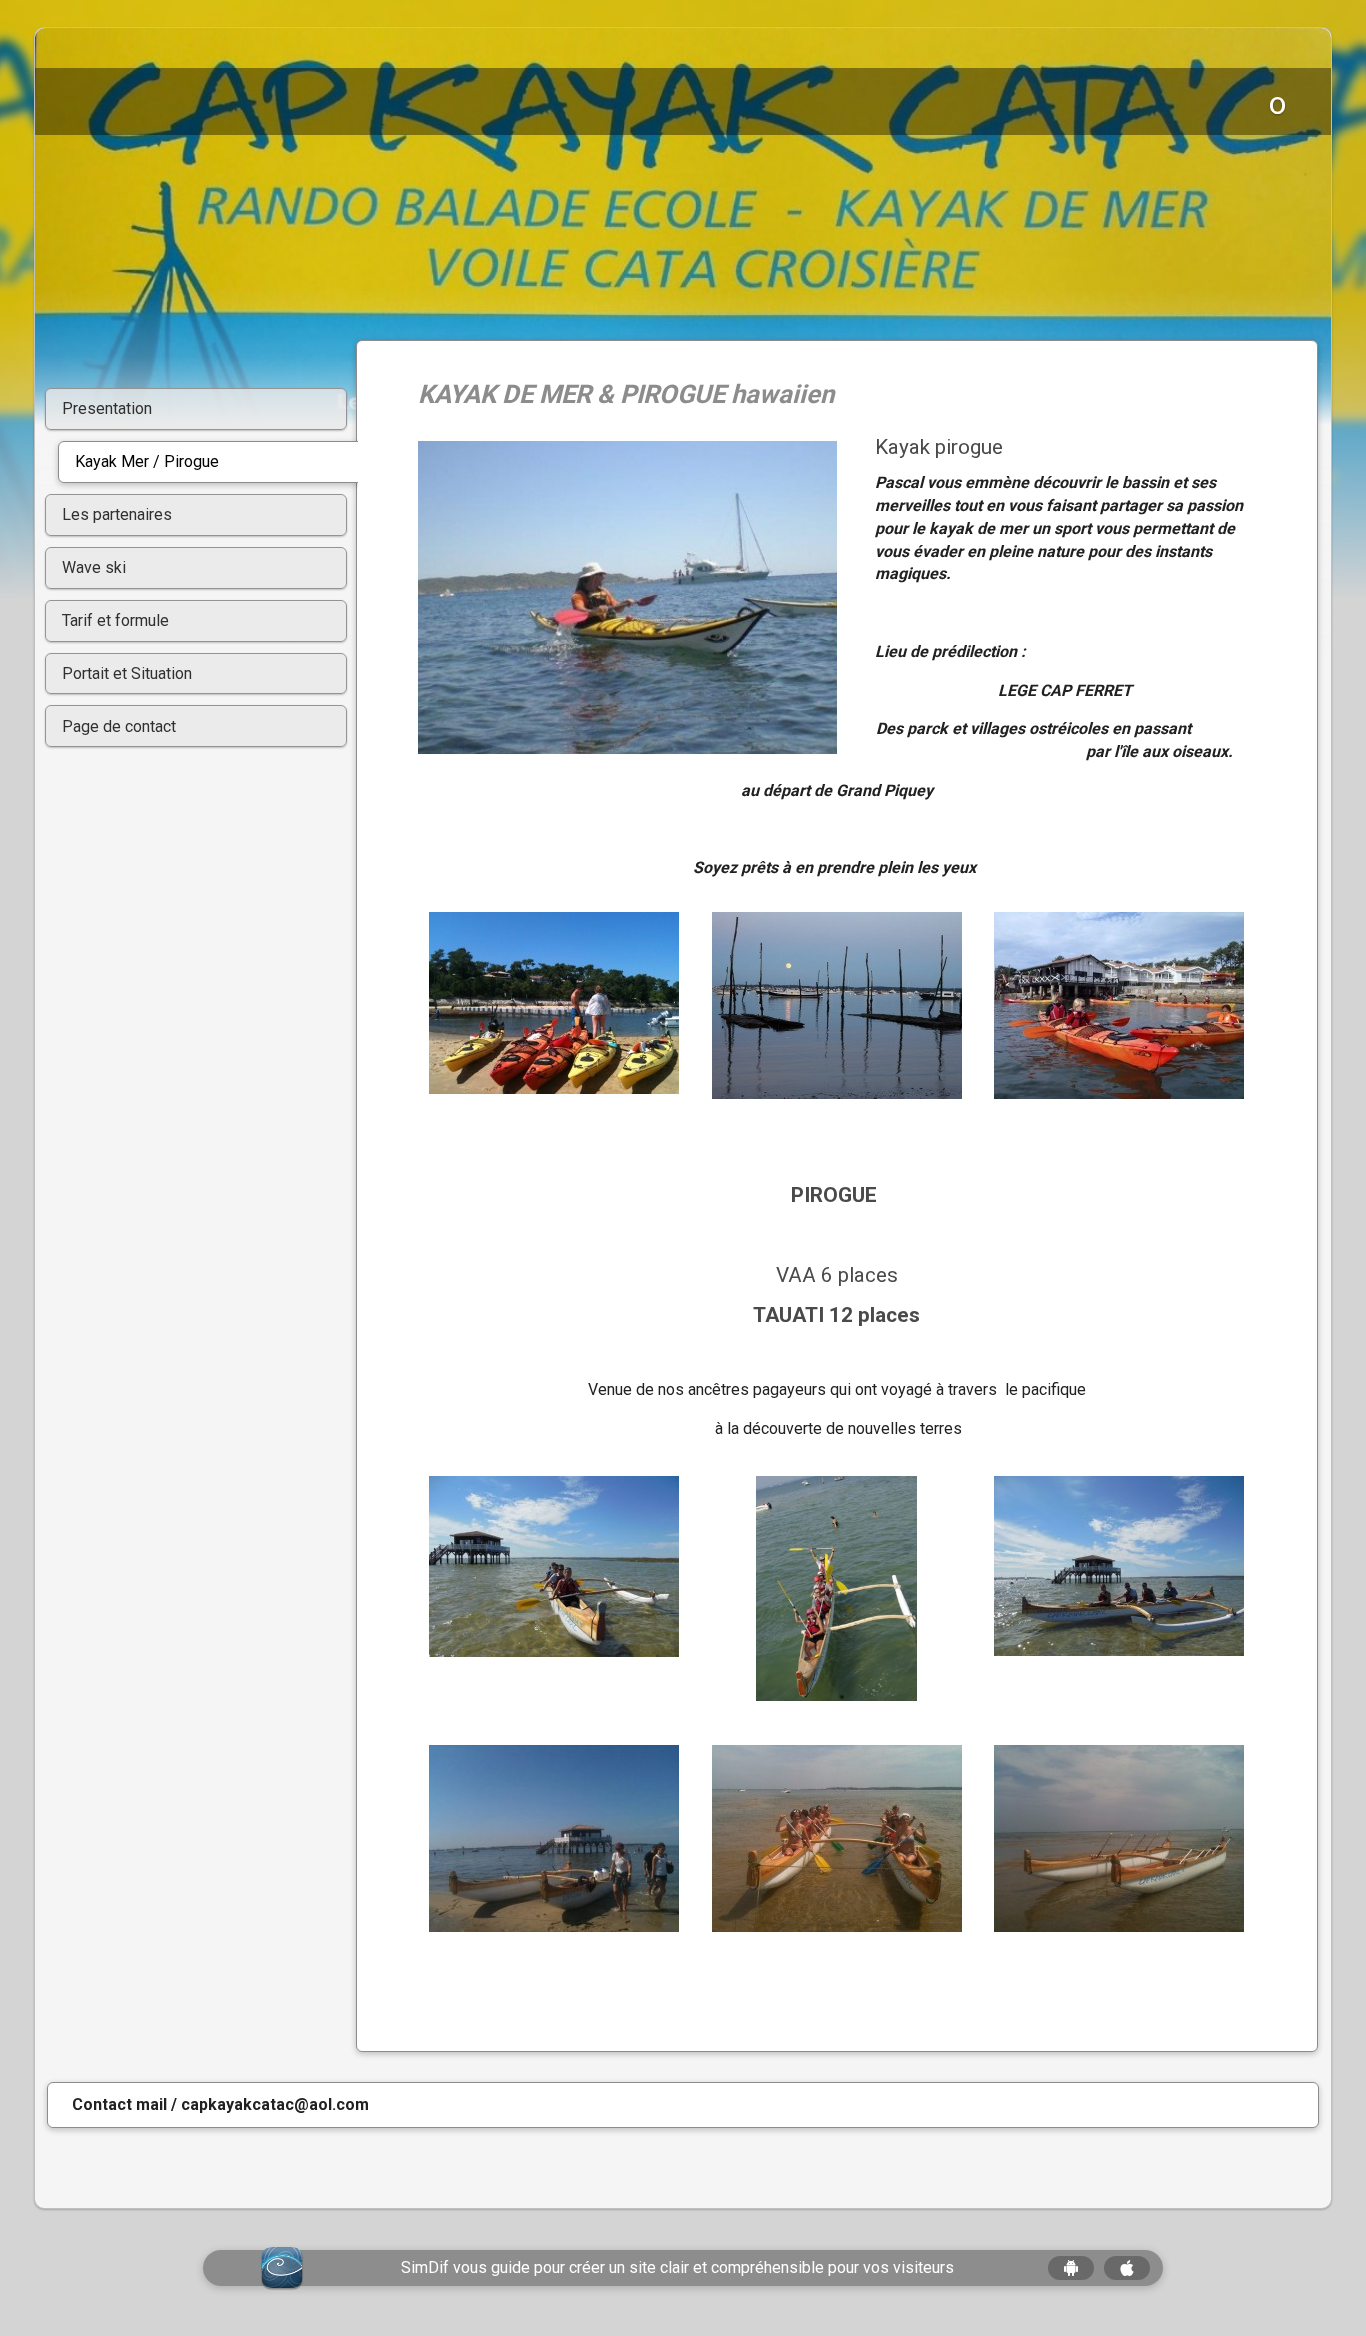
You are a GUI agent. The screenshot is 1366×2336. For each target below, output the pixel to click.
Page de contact (119, 726)
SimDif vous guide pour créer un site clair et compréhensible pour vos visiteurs (677, 2267)
